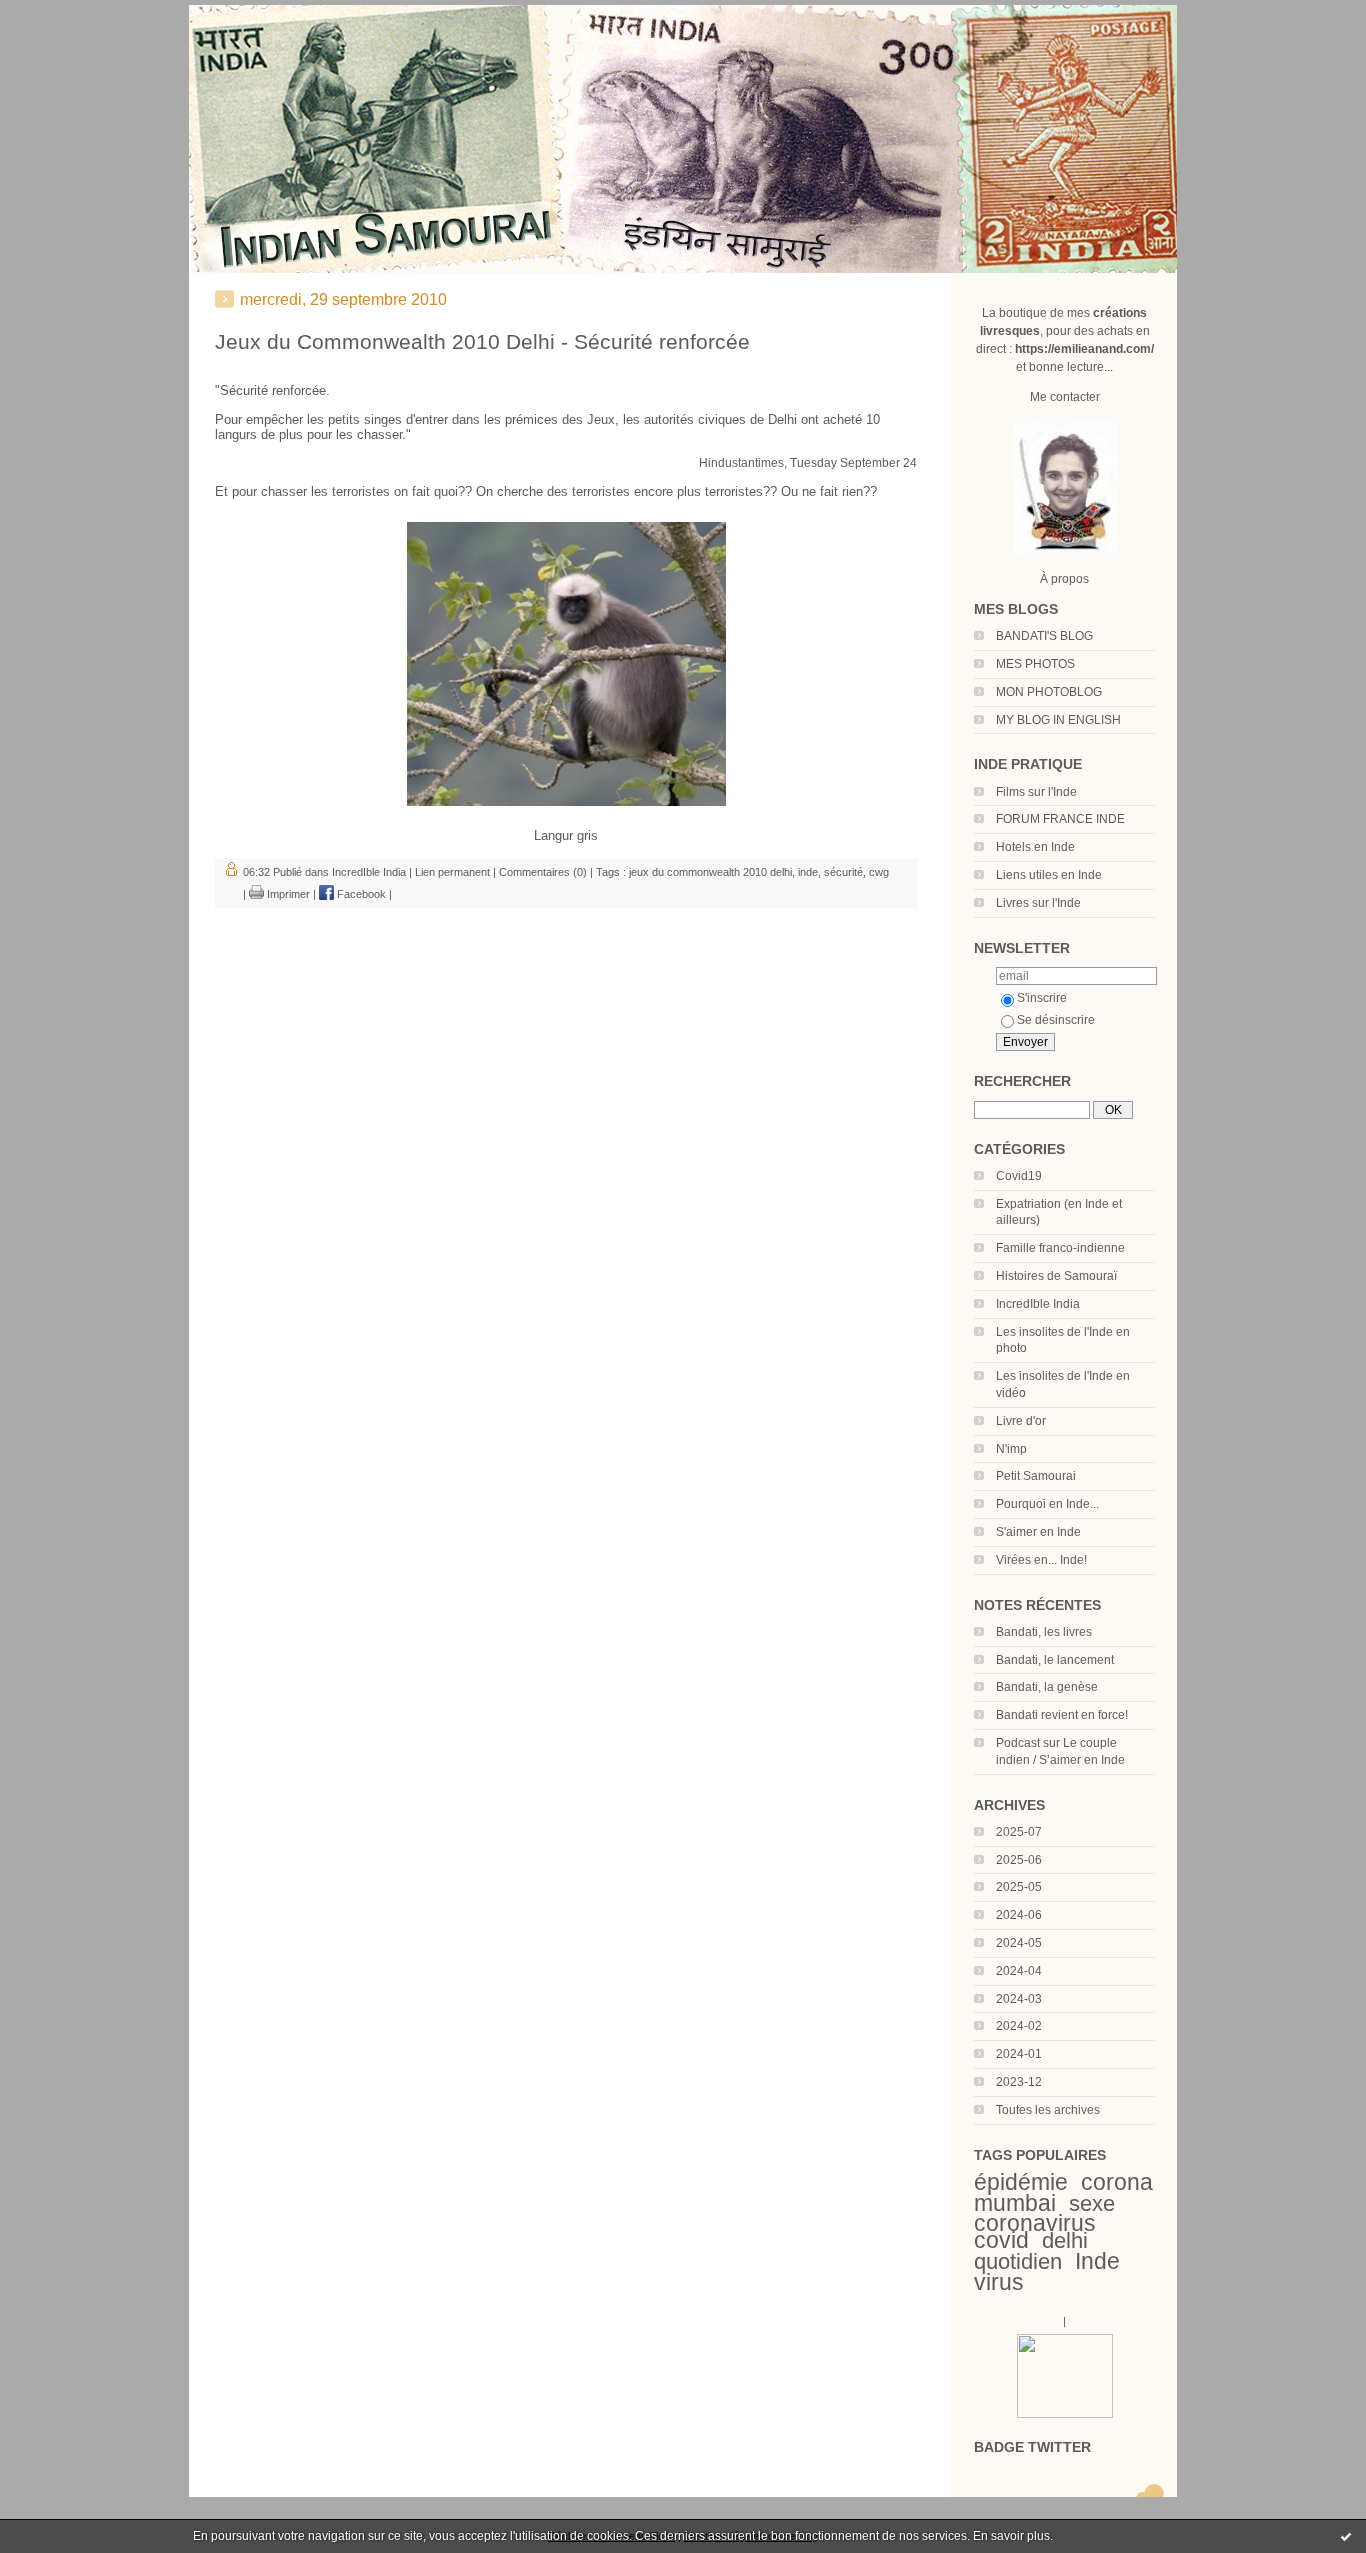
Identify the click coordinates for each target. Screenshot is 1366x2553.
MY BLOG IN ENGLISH (1058, 720)
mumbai (1015, 2203)
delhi (1065, 2240)
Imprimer (287, 894)
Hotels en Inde (1035, 847)
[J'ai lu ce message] (1346, 2536)
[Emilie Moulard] (1065, 2414)
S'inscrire (1042, 998)
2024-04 (1019, 1971)
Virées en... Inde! (1041, 1560)
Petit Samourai (1036, 1476)
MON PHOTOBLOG (1049, 692)
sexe (1092, 2203)
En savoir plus (1011, 2536)
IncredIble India (1038, 1304)
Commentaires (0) (543, 872)
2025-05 (1019, 1887)
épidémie (1021, 2182)
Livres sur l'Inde (1038, 903)
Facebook (360, 894)
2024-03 (1019, 1999)
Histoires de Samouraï (1056, 1276)
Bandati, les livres (1044, 1632)
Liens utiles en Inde (1049, 875)
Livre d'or (1021, 1421)
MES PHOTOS (1035, 664)
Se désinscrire (1056, 1020)
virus (999, 2282)
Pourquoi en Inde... (1047, 1504)
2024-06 (1019, 1915)
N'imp (1011, 1449)
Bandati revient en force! (1062, 1715)
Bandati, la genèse (1047, 1687)
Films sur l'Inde (1036, 792)
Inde (1097, 2261)
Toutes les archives (1048, 2110)
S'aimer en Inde (1038, 1532)
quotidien (1018, 2261)
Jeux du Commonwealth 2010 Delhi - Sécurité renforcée (482, 341)
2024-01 (1019, 2054)
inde (808, 872)
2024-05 (1019, 1943)
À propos (1064, 579)
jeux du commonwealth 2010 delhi (710, 872)
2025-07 (1019, 1832)
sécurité (843, 872)
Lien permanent (452, 872)
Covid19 (1019, 1176)
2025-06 (1019, 1860)
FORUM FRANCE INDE (1060, 819)
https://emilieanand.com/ (1084, 349)
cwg (879, 872)
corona (1117, 2182)
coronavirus (1035, 2223)
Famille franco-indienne (1060, 1248)
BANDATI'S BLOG (1044, 636)
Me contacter (1065, 397)
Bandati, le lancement (1055, 1660)
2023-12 (1019, 2082)
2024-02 (1019, 2026)
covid (1001, 2240)
